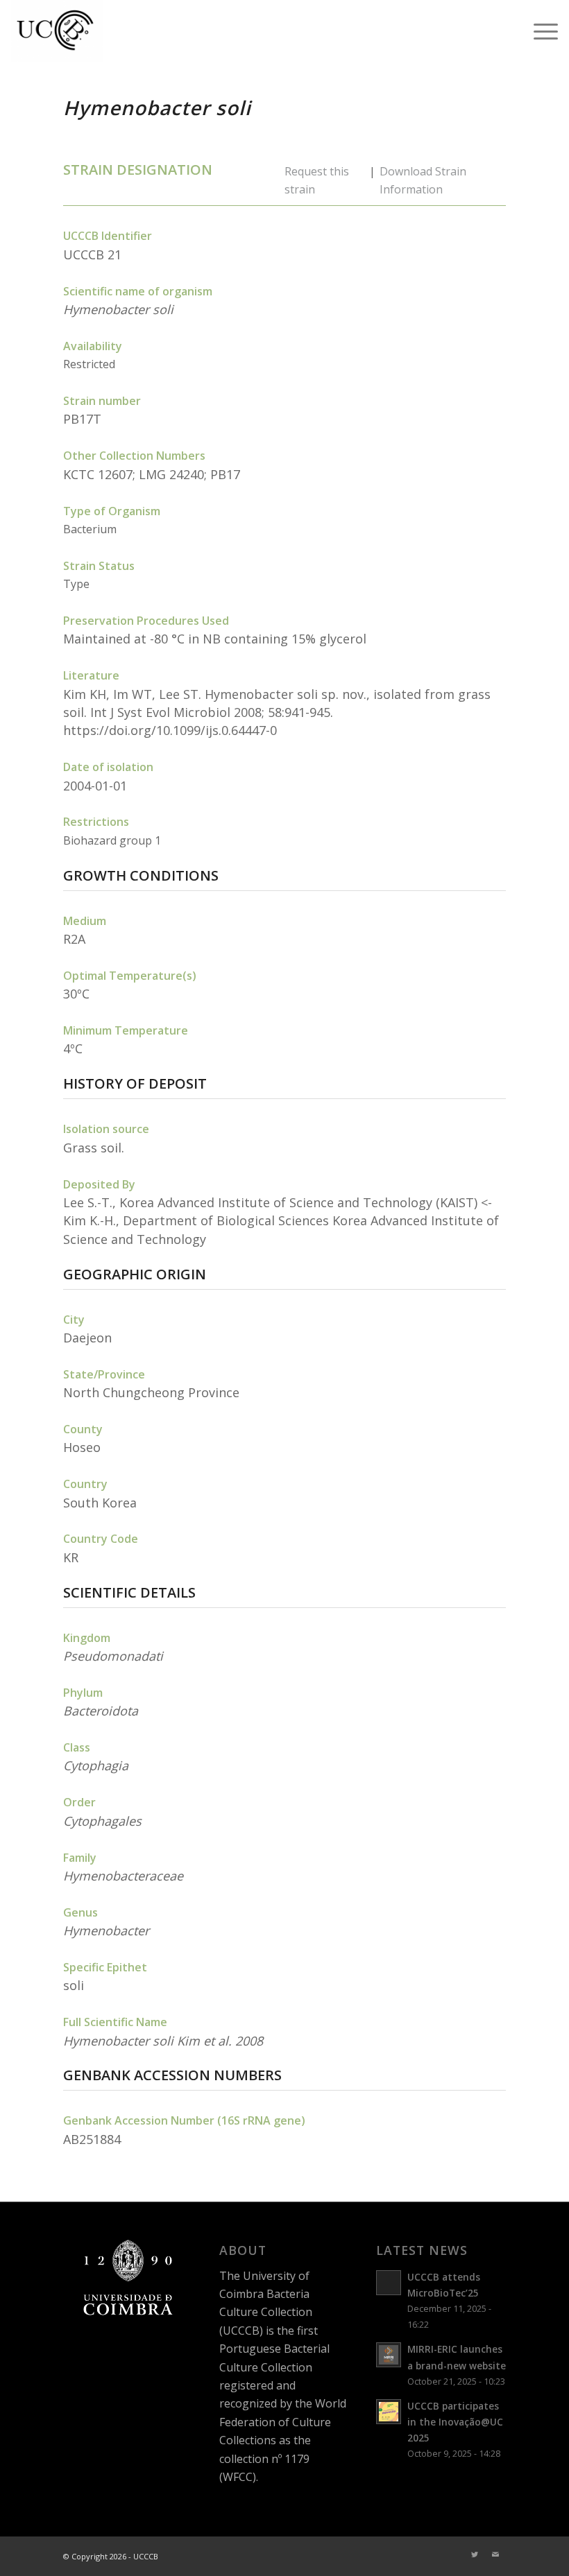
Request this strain (317, 180)
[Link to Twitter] (475, 2555)
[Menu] (539, 31)
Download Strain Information (423, 180)
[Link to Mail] (495, 2555)
